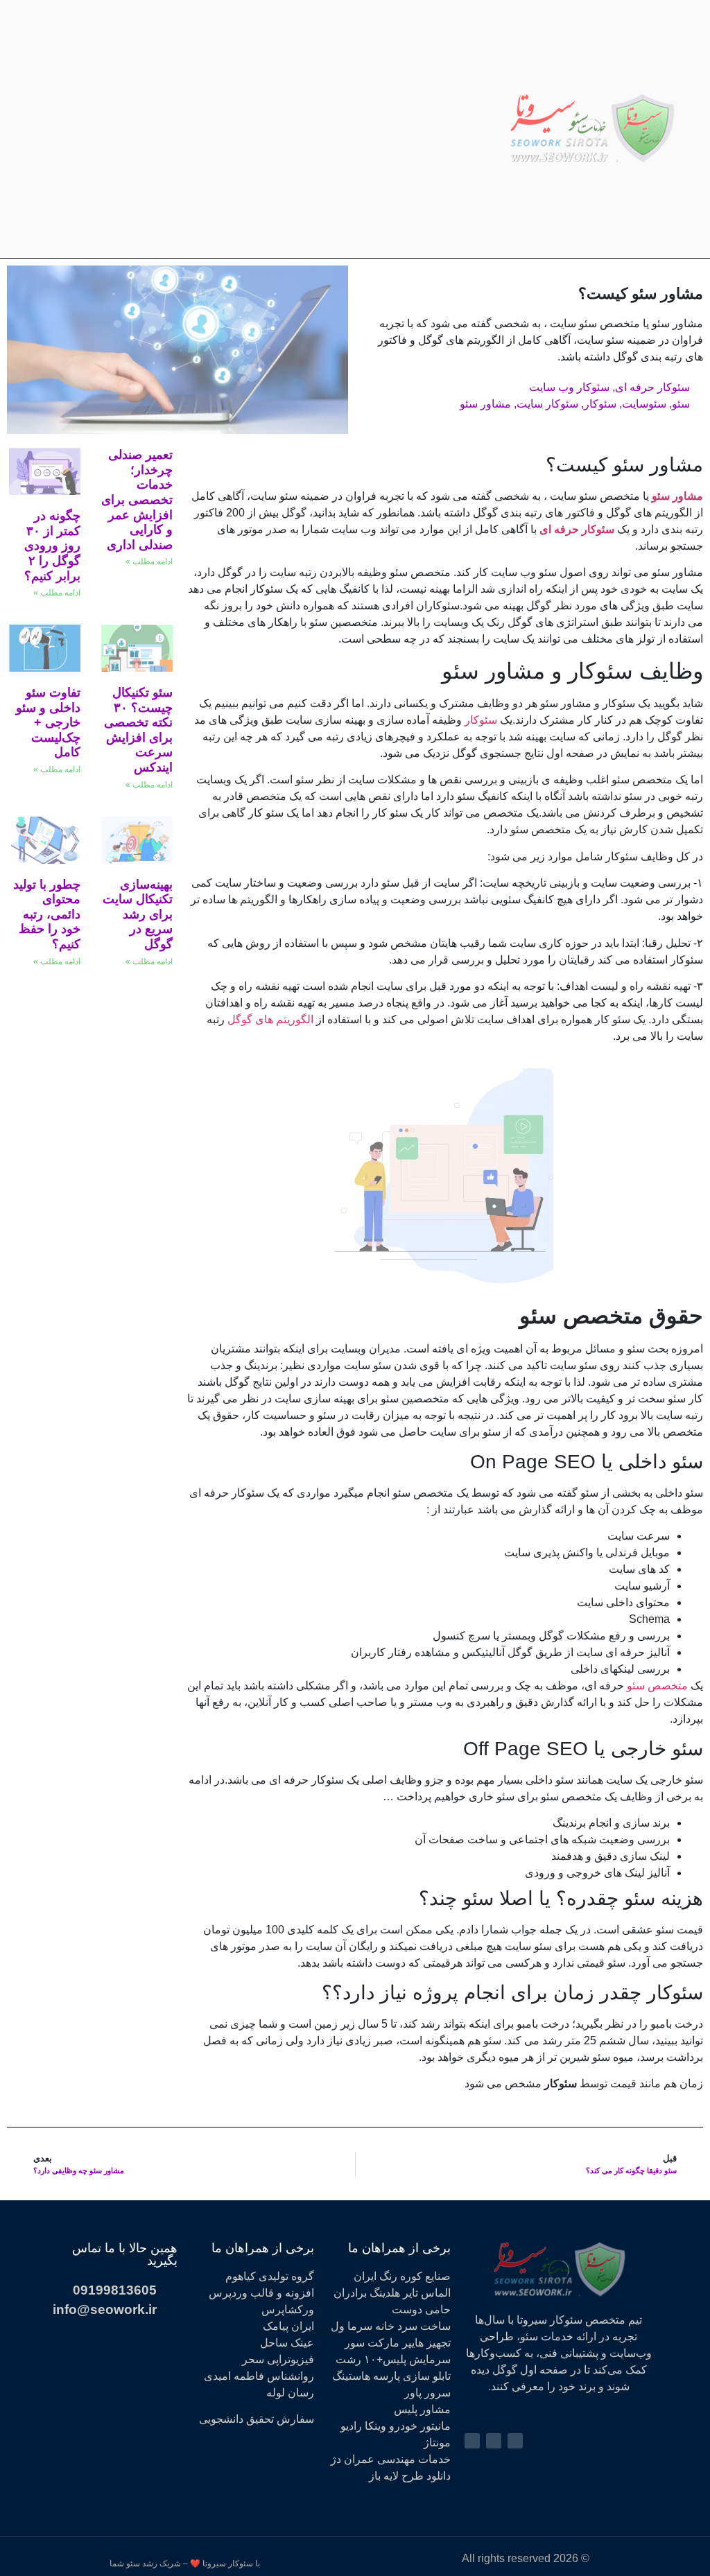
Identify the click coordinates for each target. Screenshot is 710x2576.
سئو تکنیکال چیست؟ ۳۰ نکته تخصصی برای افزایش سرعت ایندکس (138, 730)
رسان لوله (290, 2393)
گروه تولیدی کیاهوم (270, 2276)
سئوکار (600, 404)
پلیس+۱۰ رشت (371, 2359)
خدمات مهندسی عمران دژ (391, 2459)
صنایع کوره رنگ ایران (402, 2276)
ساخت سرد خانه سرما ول (391, 2326)
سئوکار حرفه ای (652, 387)
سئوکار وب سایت (569, 387)
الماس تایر (427, 2293)
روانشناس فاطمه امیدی (259, 2376)
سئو (681, 404)
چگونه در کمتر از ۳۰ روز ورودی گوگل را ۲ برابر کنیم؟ (52, 546)
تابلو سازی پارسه (412, 2376)
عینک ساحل (287, 2343)
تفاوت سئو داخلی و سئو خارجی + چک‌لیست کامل (48, 722)
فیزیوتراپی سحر (278, 2359)
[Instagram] (145, 129)
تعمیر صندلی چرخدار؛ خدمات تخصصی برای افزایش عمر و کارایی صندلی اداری (137, 500)
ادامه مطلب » (149, 562)
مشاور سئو (485, 404)
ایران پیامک (288, 2326)
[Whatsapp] (92, 129)
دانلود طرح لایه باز (410, 2476)
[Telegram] (119, 129)
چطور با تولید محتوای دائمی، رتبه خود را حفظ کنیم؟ (47, 914)
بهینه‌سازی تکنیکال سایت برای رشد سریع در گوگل (138, 914)
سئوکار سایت (547, 404)
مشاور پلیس (422, 2409)
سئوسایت (644, 404)
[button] (492, 129)
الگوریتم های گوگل (270, 1019)
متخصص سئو (657, 1686)
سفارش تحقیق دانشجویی (257, 2419)
